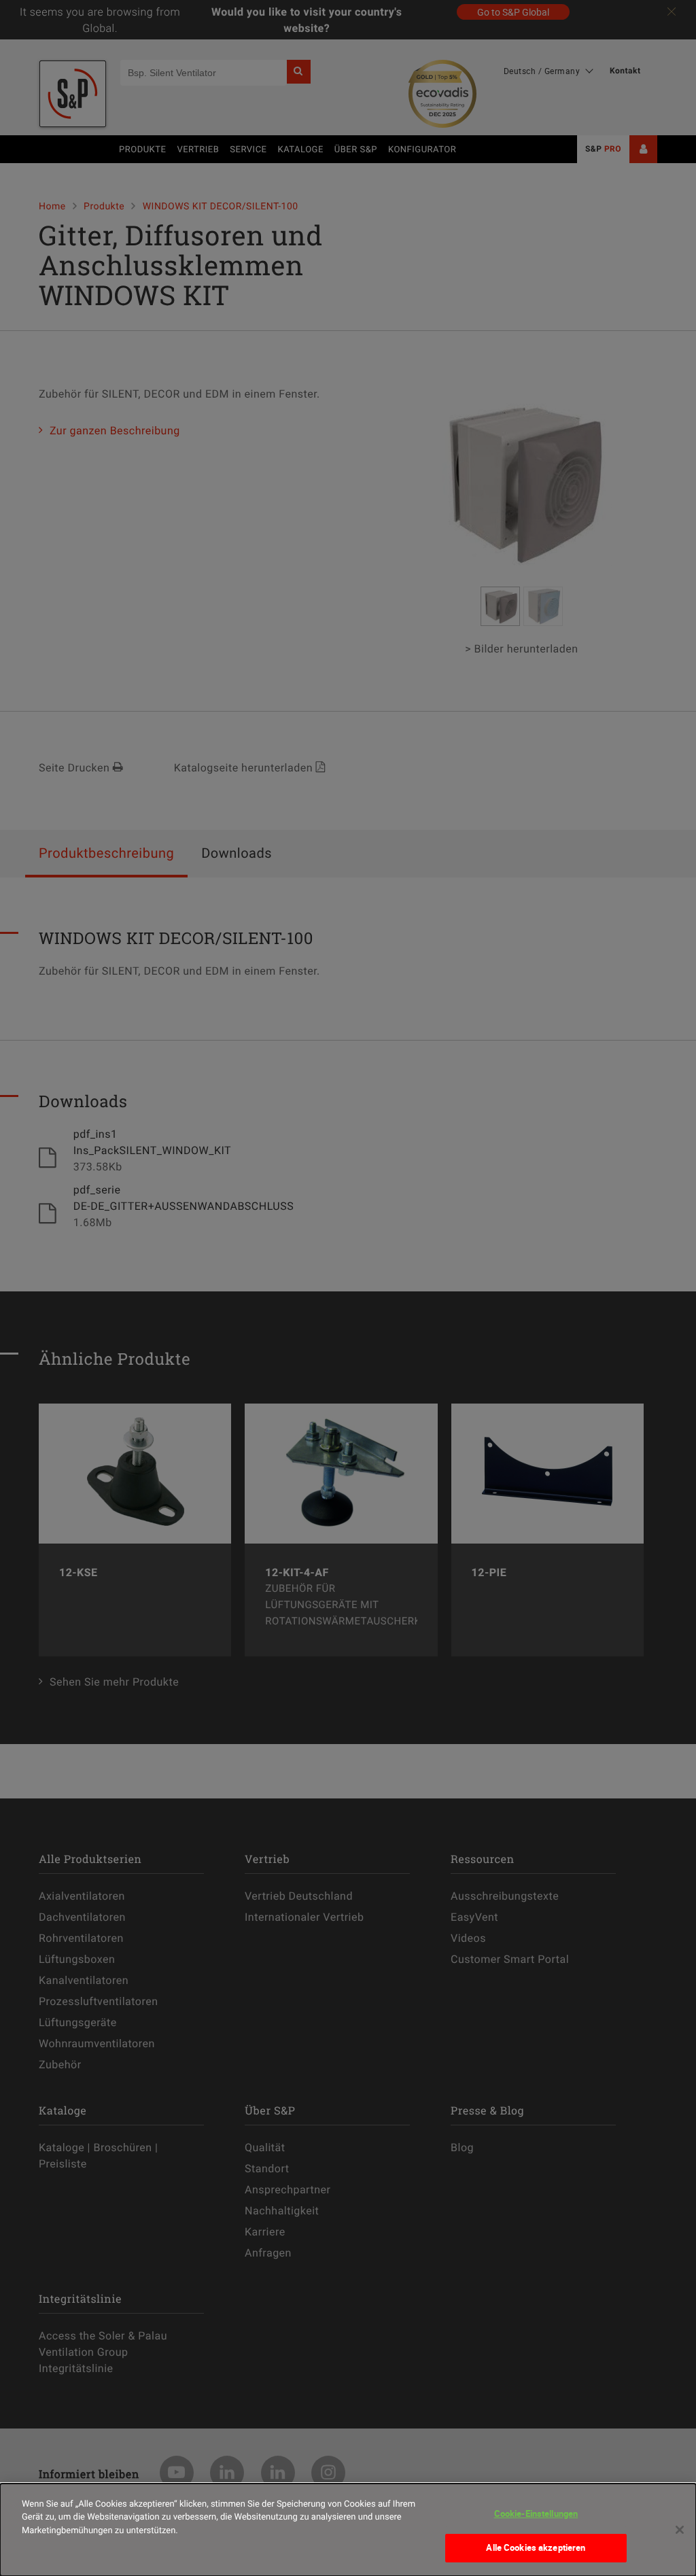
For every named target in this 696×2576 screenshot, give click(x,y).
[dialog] (348, 2530)
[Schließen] (680, 2530)
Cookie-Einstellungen (536, 2513)
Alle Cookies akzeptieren (536, 2547)
